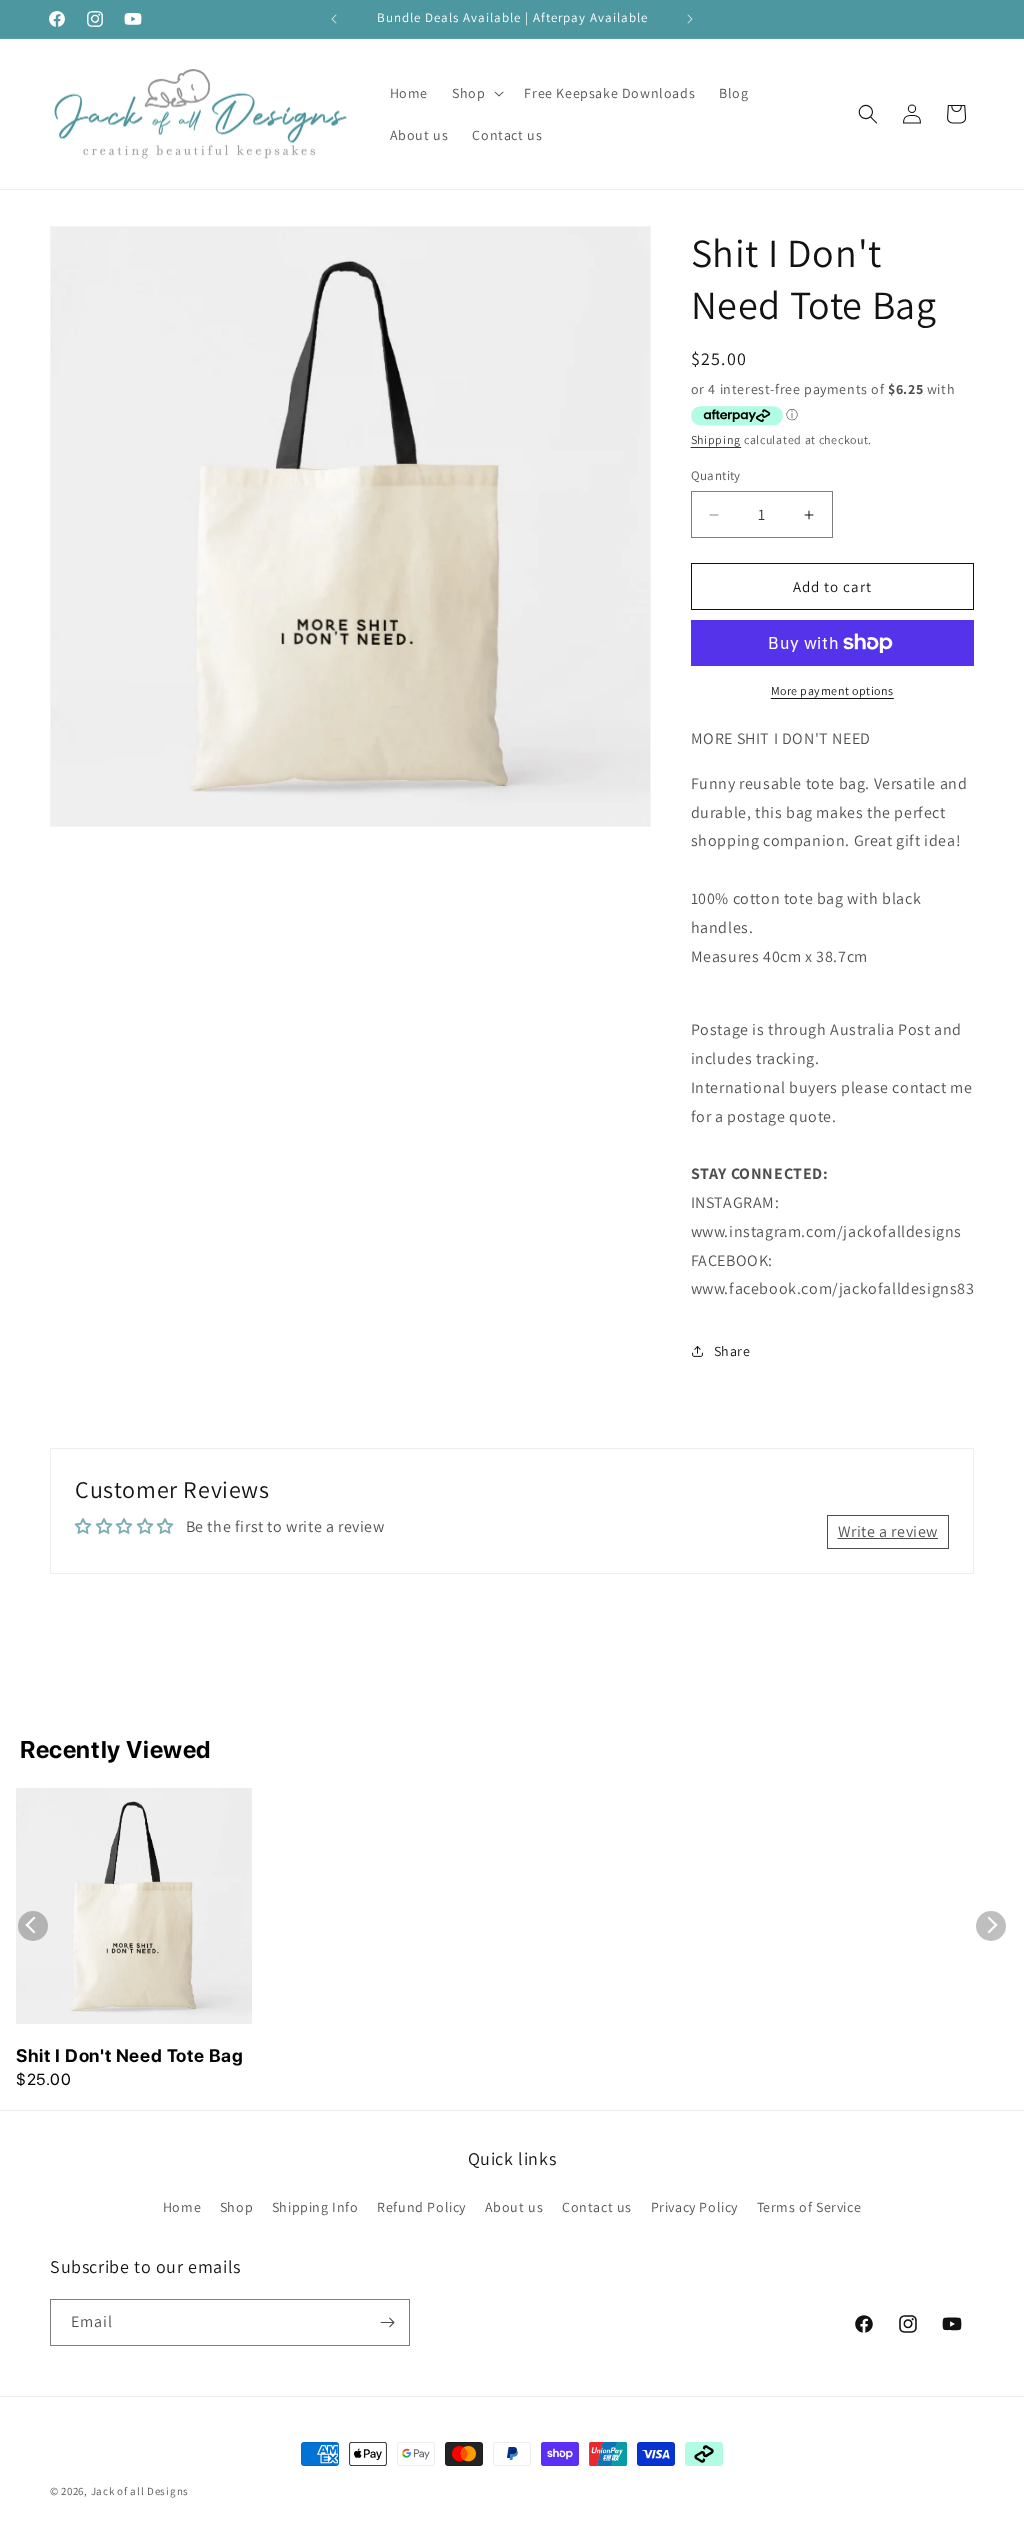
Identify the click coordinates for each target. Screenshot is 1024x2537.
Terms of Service (809, 2207)
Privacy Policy (694, 2207)
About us (514, 2207)
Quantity (716, 475)
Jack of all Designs (140, 2491)
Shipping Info (315, 2207)
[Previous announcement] (334, 19)
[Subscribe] (387, 2322)
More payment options (832, 690)
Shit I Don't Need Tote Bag (130, 2055)
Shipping (716, 439)
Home (182, 2207)
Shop (236, 2207)
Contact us (597, 2207)
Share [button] (732, 1351)
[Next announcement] (690, 19)
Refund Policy (421, 2207)
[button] (476, 93)
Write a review (888, 1531)
